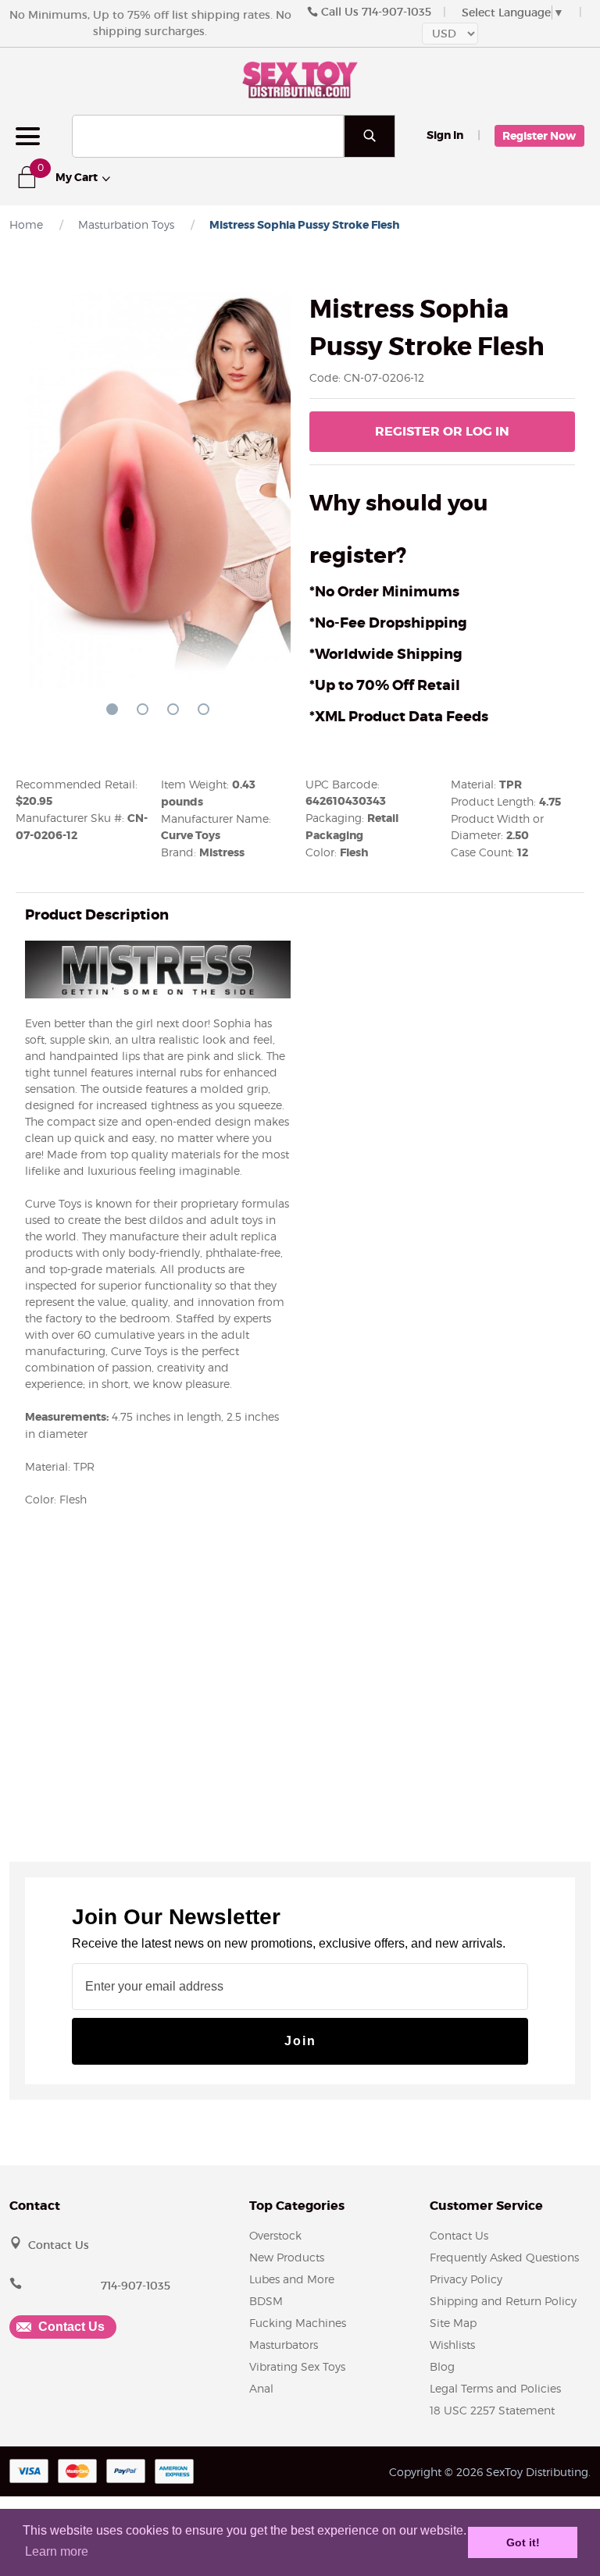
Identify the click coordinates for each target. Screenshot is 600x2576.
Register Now (539, 136)
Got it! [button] (523, 2542)
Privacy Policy (466, 2279)
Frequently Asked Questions (504, 2257)
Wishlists (452, 2345)
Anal (261, 2388)
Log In (442, 431)
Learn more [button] (57, 2551)
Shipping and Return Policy (503, 2301)
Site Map (453, 2323)
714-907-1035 (396, 12)
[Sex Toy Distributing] (300, 78)
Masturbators (284, 2345)
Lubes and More (292, 2279)
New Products (287, 2257)
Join (300, 2041)
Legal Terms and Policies (495, 2388)
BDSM (266, 2301)
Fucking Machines (298, 2323)
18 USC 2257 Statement (492, 2410)
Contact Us (59, 2245)
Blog (442, 2366)
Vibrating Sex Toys (297, 2366)
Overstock (275, 2235)
